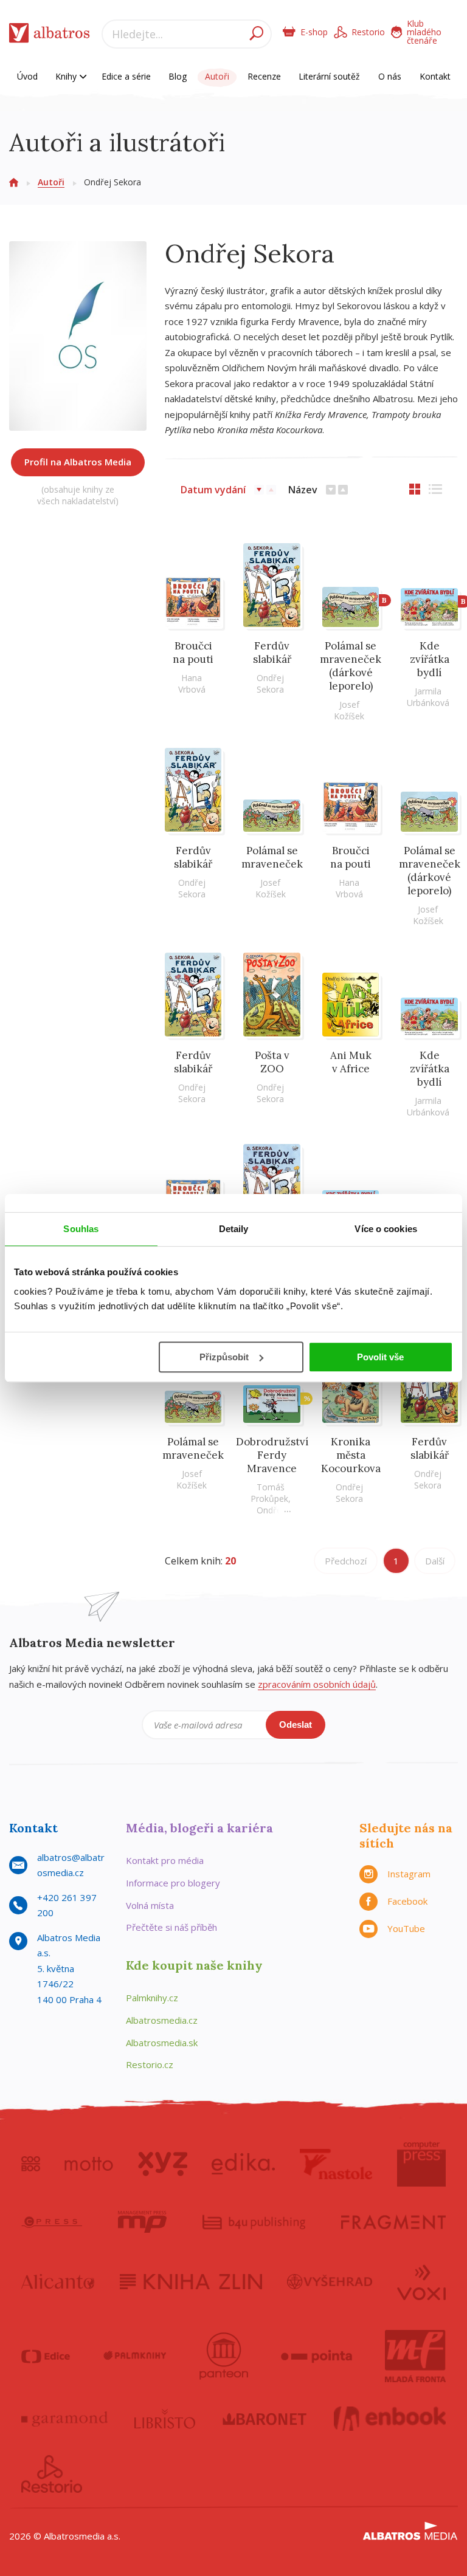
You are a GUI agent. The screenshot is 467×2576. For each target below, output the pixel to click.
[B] (351, 585)
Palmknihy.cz (152, 1998)
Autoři (217, 76)
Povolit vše (380, 1357)
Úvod (27, 76)
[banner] (50, 36)
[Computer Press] (421, 2164)
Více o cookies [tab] (386, 1229)
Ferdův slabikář (272, 653)
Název (303, 490)
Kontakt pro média (165, 1860)
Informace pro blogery (173, 1883)
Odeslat (296, 1725)
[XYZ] (163, 2164)
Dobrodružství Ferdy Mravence (272, 1455)
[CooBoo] (31, 2164)
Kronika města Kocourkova (351, 1455)
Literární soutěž (329, 76)
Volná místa (150, 1905)
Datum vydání (213, 490)
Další (435, 1561)
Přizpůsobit (224, 1357)
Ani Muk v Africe (351, 1062)
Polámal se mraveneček (272, 857)
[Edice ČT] (46, 2356)
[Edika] (243, 2164)
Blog (178, 76)
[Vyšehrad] (330, 2281)
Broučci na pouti (193, 653)
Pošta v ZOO (272, 1062)
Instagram (409, 1874)
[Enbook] (390, 2419)
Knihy (67, 76)
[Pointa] (317, 2356)
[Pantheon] (224, 2356)
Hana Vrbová (192, 683)
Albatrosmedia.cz (162, 2020)
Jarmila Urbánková (428, 697)
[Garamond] (64, 2419)
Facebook (407, 1901)
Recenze (264, 76)
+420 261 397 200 (67, 1905)
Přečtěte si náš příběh (171, 1927)
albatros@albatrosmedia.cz (71, 1865)
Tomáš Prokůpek (269, 1493)
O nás (390, 76)
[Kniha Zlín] (191, 2281)
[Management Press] (142, 2222)
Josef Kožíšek (349, 710)
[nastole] (336, 2164)
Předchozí (346, 1561)
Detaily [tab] (234, 1229)
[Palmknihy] (135, 2356)
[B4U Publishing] (254, 2222)
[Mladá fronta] (415, 2356)
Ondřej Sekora (270, 683)
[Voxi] (421, 2281)
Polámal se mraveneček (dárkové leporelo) (351, 666)
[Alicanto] (58, 2281)
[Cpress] (52, 2222)
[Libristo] (165, 2419)
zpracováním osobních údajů (317, 1684)
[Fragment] (393, 2222)
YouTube (406, 1928)
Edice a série (126, 76)
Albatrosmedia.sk (162, 2043)
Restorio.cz (150, 2064)
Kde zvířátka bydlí (430, 659)
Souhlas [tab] (81, 1229)
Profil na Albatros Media (78, 462)
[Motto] (89, 2164)
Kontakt (435, 76)
